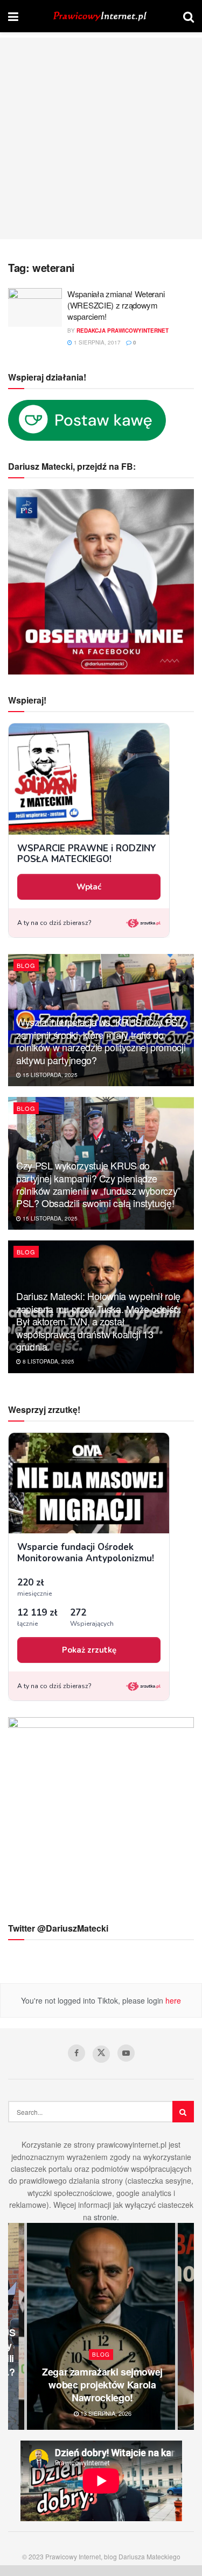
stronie (105, 2217)
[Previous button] (16, 2326)
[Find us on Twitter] (101, 2054)
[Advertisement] (101, 138)
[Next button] (186, 2326)
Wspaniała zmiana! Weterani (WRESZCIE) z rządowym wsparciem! (116, 305)
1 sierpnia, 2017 (96, 342)
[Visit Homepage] (101, 16)
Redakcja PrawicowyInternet (123, 331)
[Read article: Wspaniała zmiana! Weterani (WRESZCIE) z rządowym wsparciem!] (35, 307)
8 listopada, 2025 (48, 1361)
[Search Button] (189, 16)
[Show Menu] (13, 16)
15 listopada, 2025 (49, 1075)
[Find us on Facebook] (76, 2053)
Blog (26, 965)
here (172, 2000)
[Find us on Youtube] (126, 2053)
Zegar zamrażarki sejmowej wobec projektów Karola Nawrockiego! (102, 2385)
